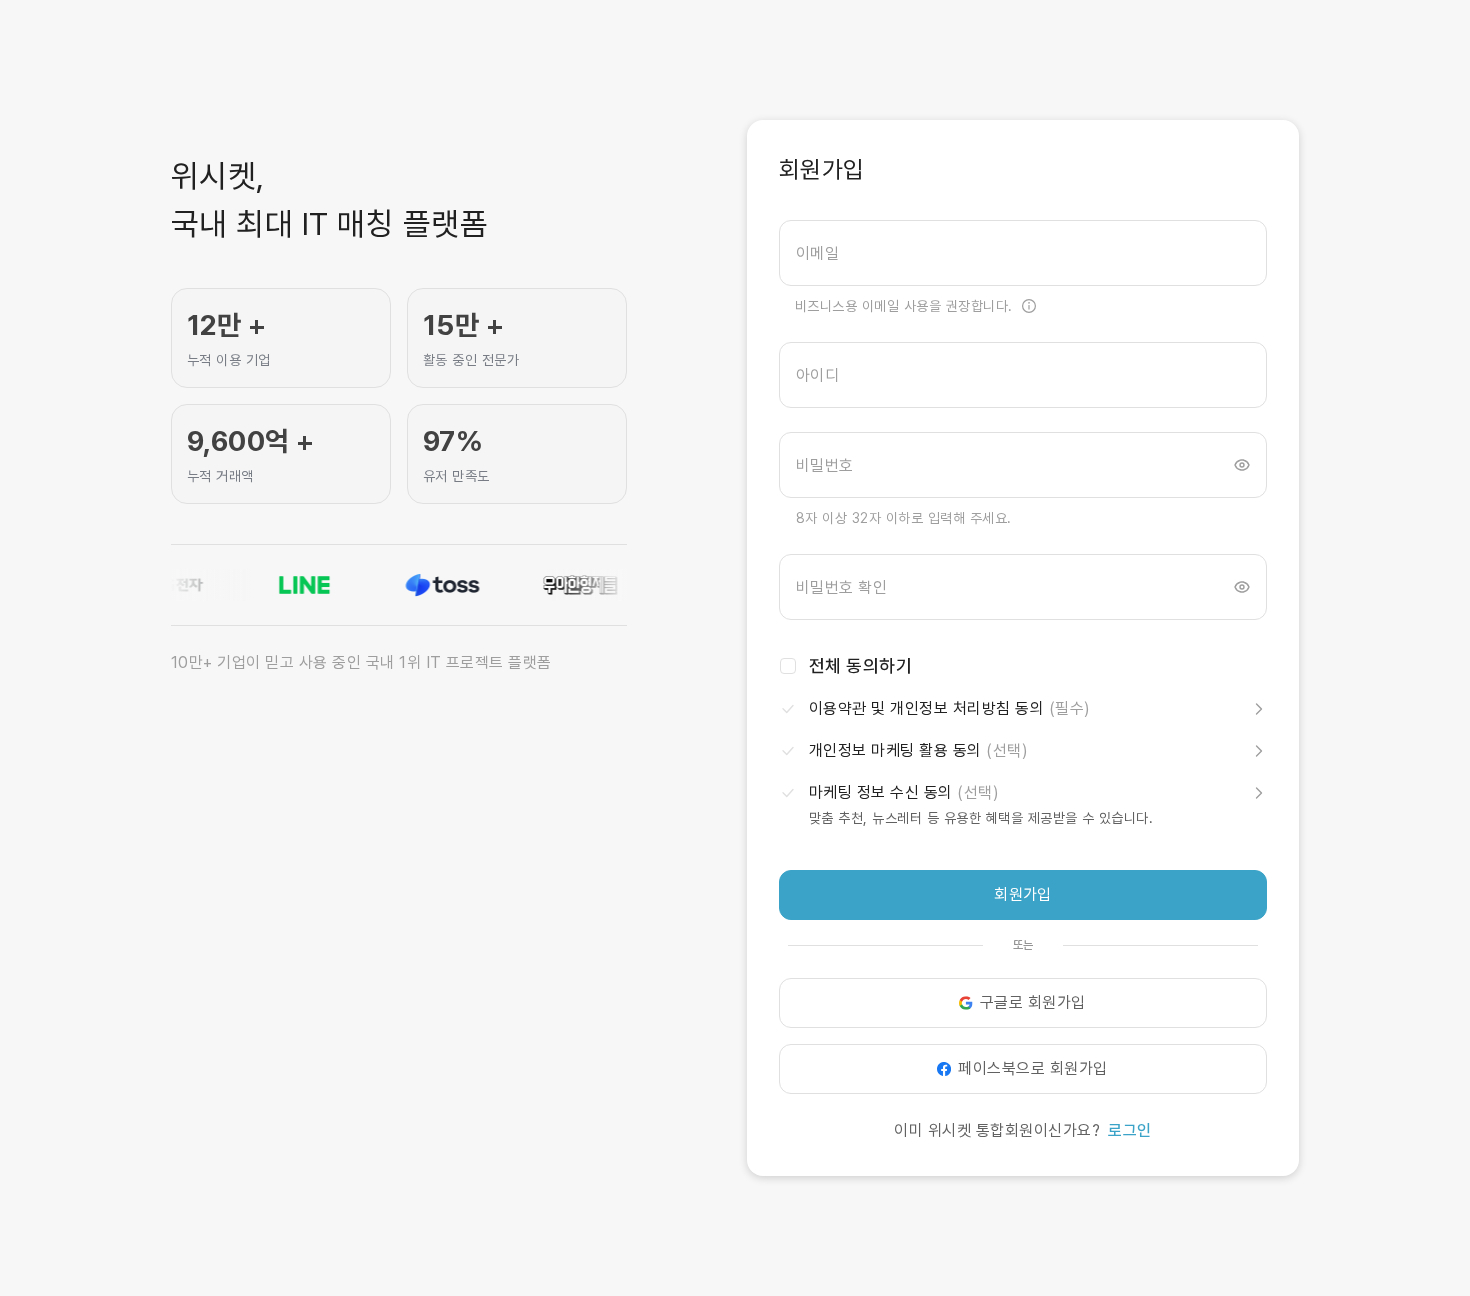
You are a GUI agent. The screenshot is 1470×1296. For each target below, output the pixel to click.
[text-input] (1023, 253)
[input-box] (1023, 253)
